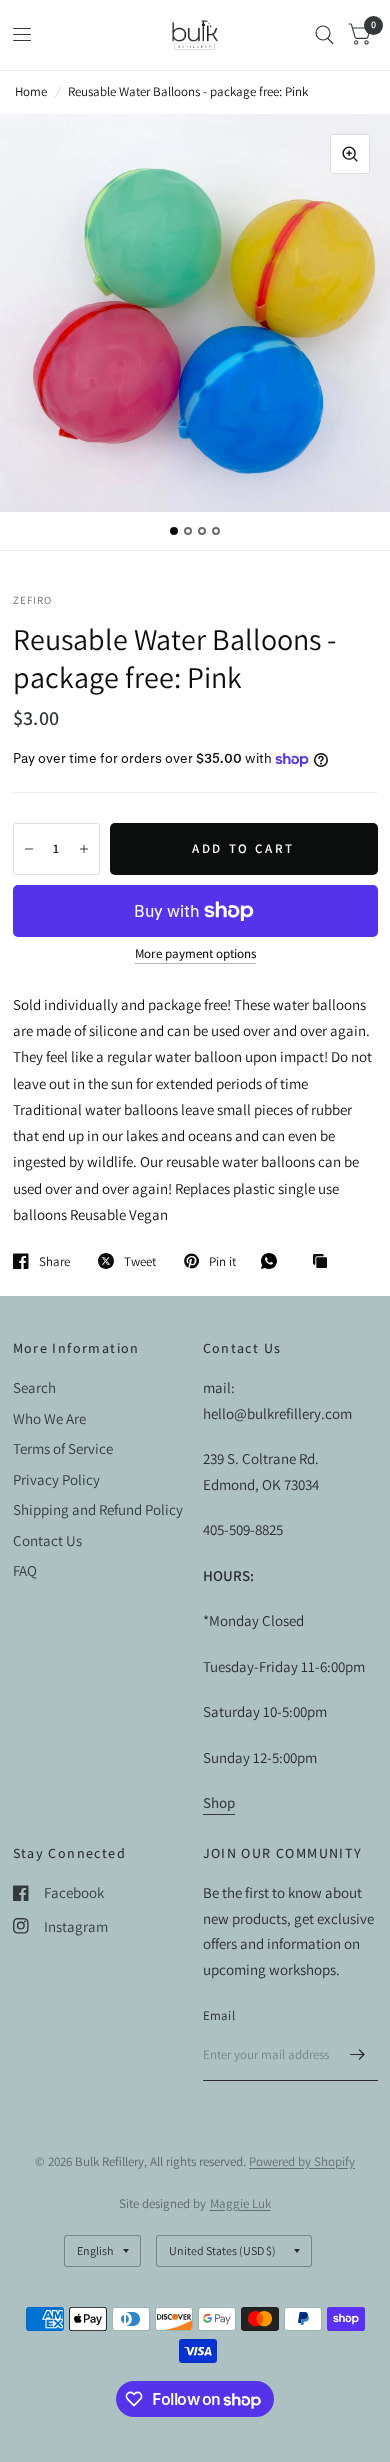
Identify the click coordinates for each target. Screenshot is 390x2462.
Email (219, 2015)
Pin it (222, 1261)
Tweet (140, 1261)
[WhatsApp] (274, 1261)
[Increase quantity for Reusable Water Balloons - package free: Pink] (84, 849)
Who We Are (49, 1418)
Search (34, 1387)
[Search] (324, 35)
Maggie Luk (240, 2203)
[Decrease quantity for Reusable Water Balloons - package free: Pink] (29, 849)
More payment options (195, 954)
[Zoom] (350, 154)
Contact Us (47, 1540)
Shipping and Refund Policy (98, 1509)
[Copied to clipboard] (325, 1262)
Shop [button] (219, 1802)
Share (54, 1261)
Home (31, 91)
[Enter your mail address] (358, 2055)
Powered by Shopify (302, 2161)
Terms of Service (63, 1448)
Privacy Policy (56, 1479)
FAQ (25, 1570)
